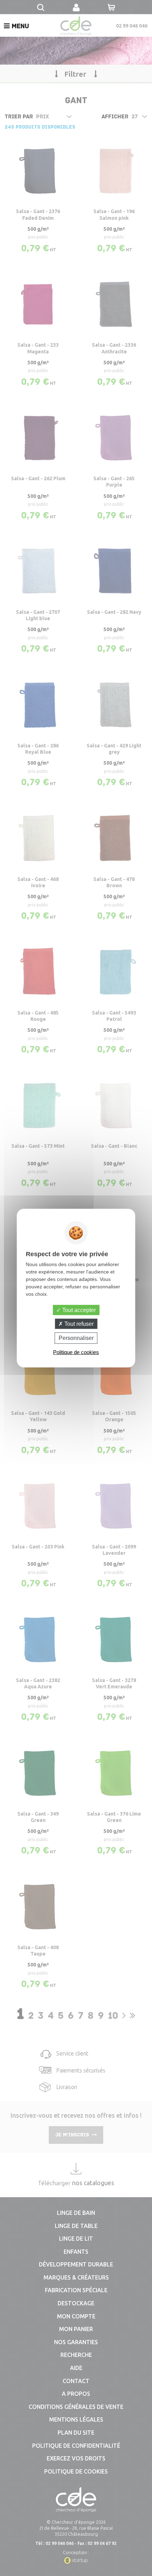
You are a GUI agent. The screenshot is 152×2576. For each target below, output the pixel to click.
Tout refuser (78, 1324)
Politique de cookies (76, 1352)
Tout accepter (78, 1310)
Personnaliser (76, 1338)
